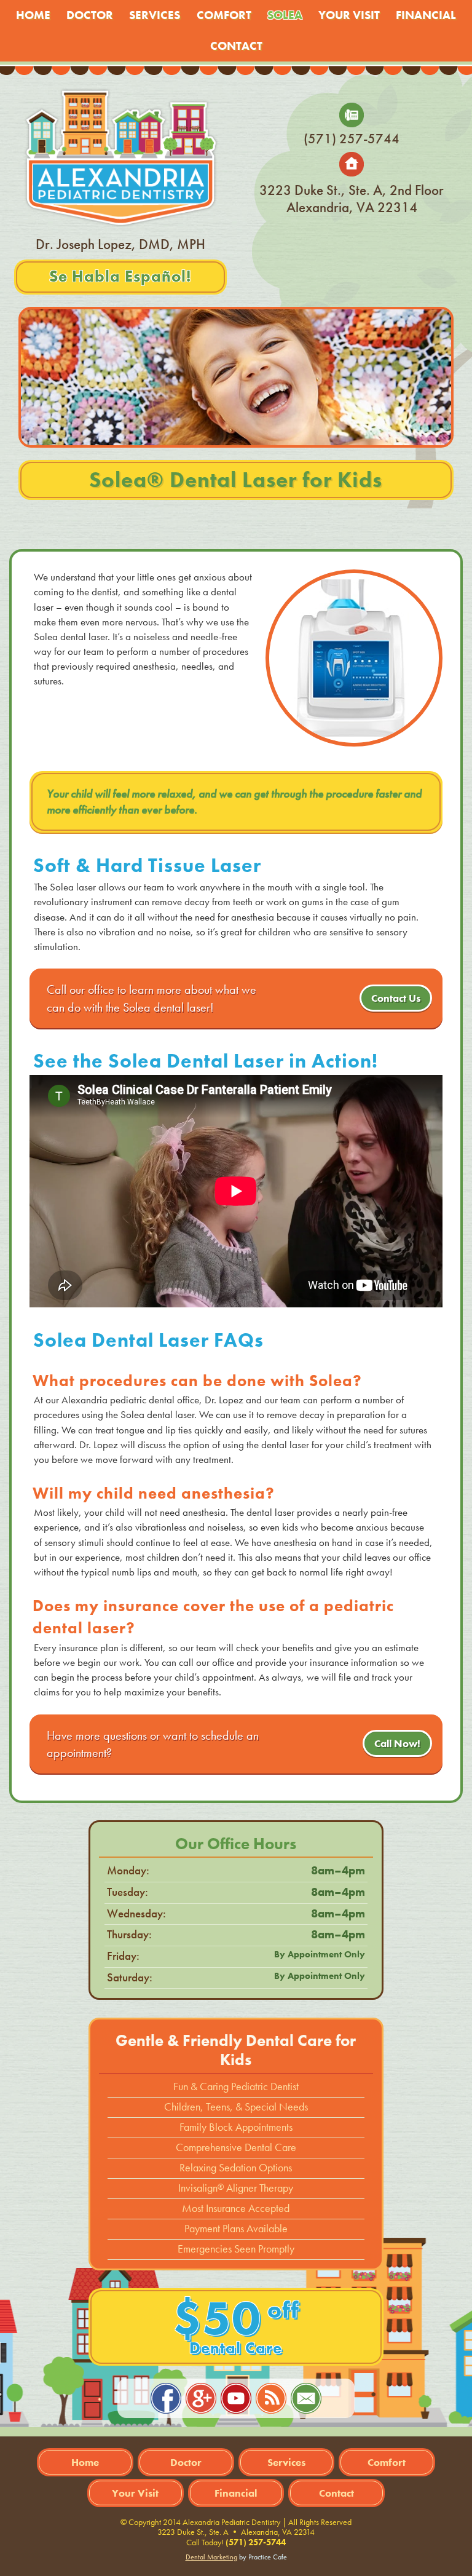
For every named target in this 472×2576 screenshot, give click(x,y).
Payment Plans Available (236, 2229)
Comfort (224, 15)
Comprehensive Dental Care (236, 2147)
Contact (236, 46)
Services (155, 15)
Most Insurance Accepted (236, 2208)
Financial (426, 15)
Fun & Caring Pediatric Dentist (236, 2087)
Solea (285, 15)
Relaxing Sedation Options (236, 2168)
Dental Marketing (211, 2557)
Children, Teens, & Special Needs (236, 2107)
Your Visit (349, 15)
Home (33, 15)
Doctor (90, 15)
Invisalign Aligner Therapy (236, 2188)
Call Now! (397, 1743)
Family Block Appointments (236, 2127)
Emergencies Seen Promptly (236, 2249)
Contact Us (396, 998)
